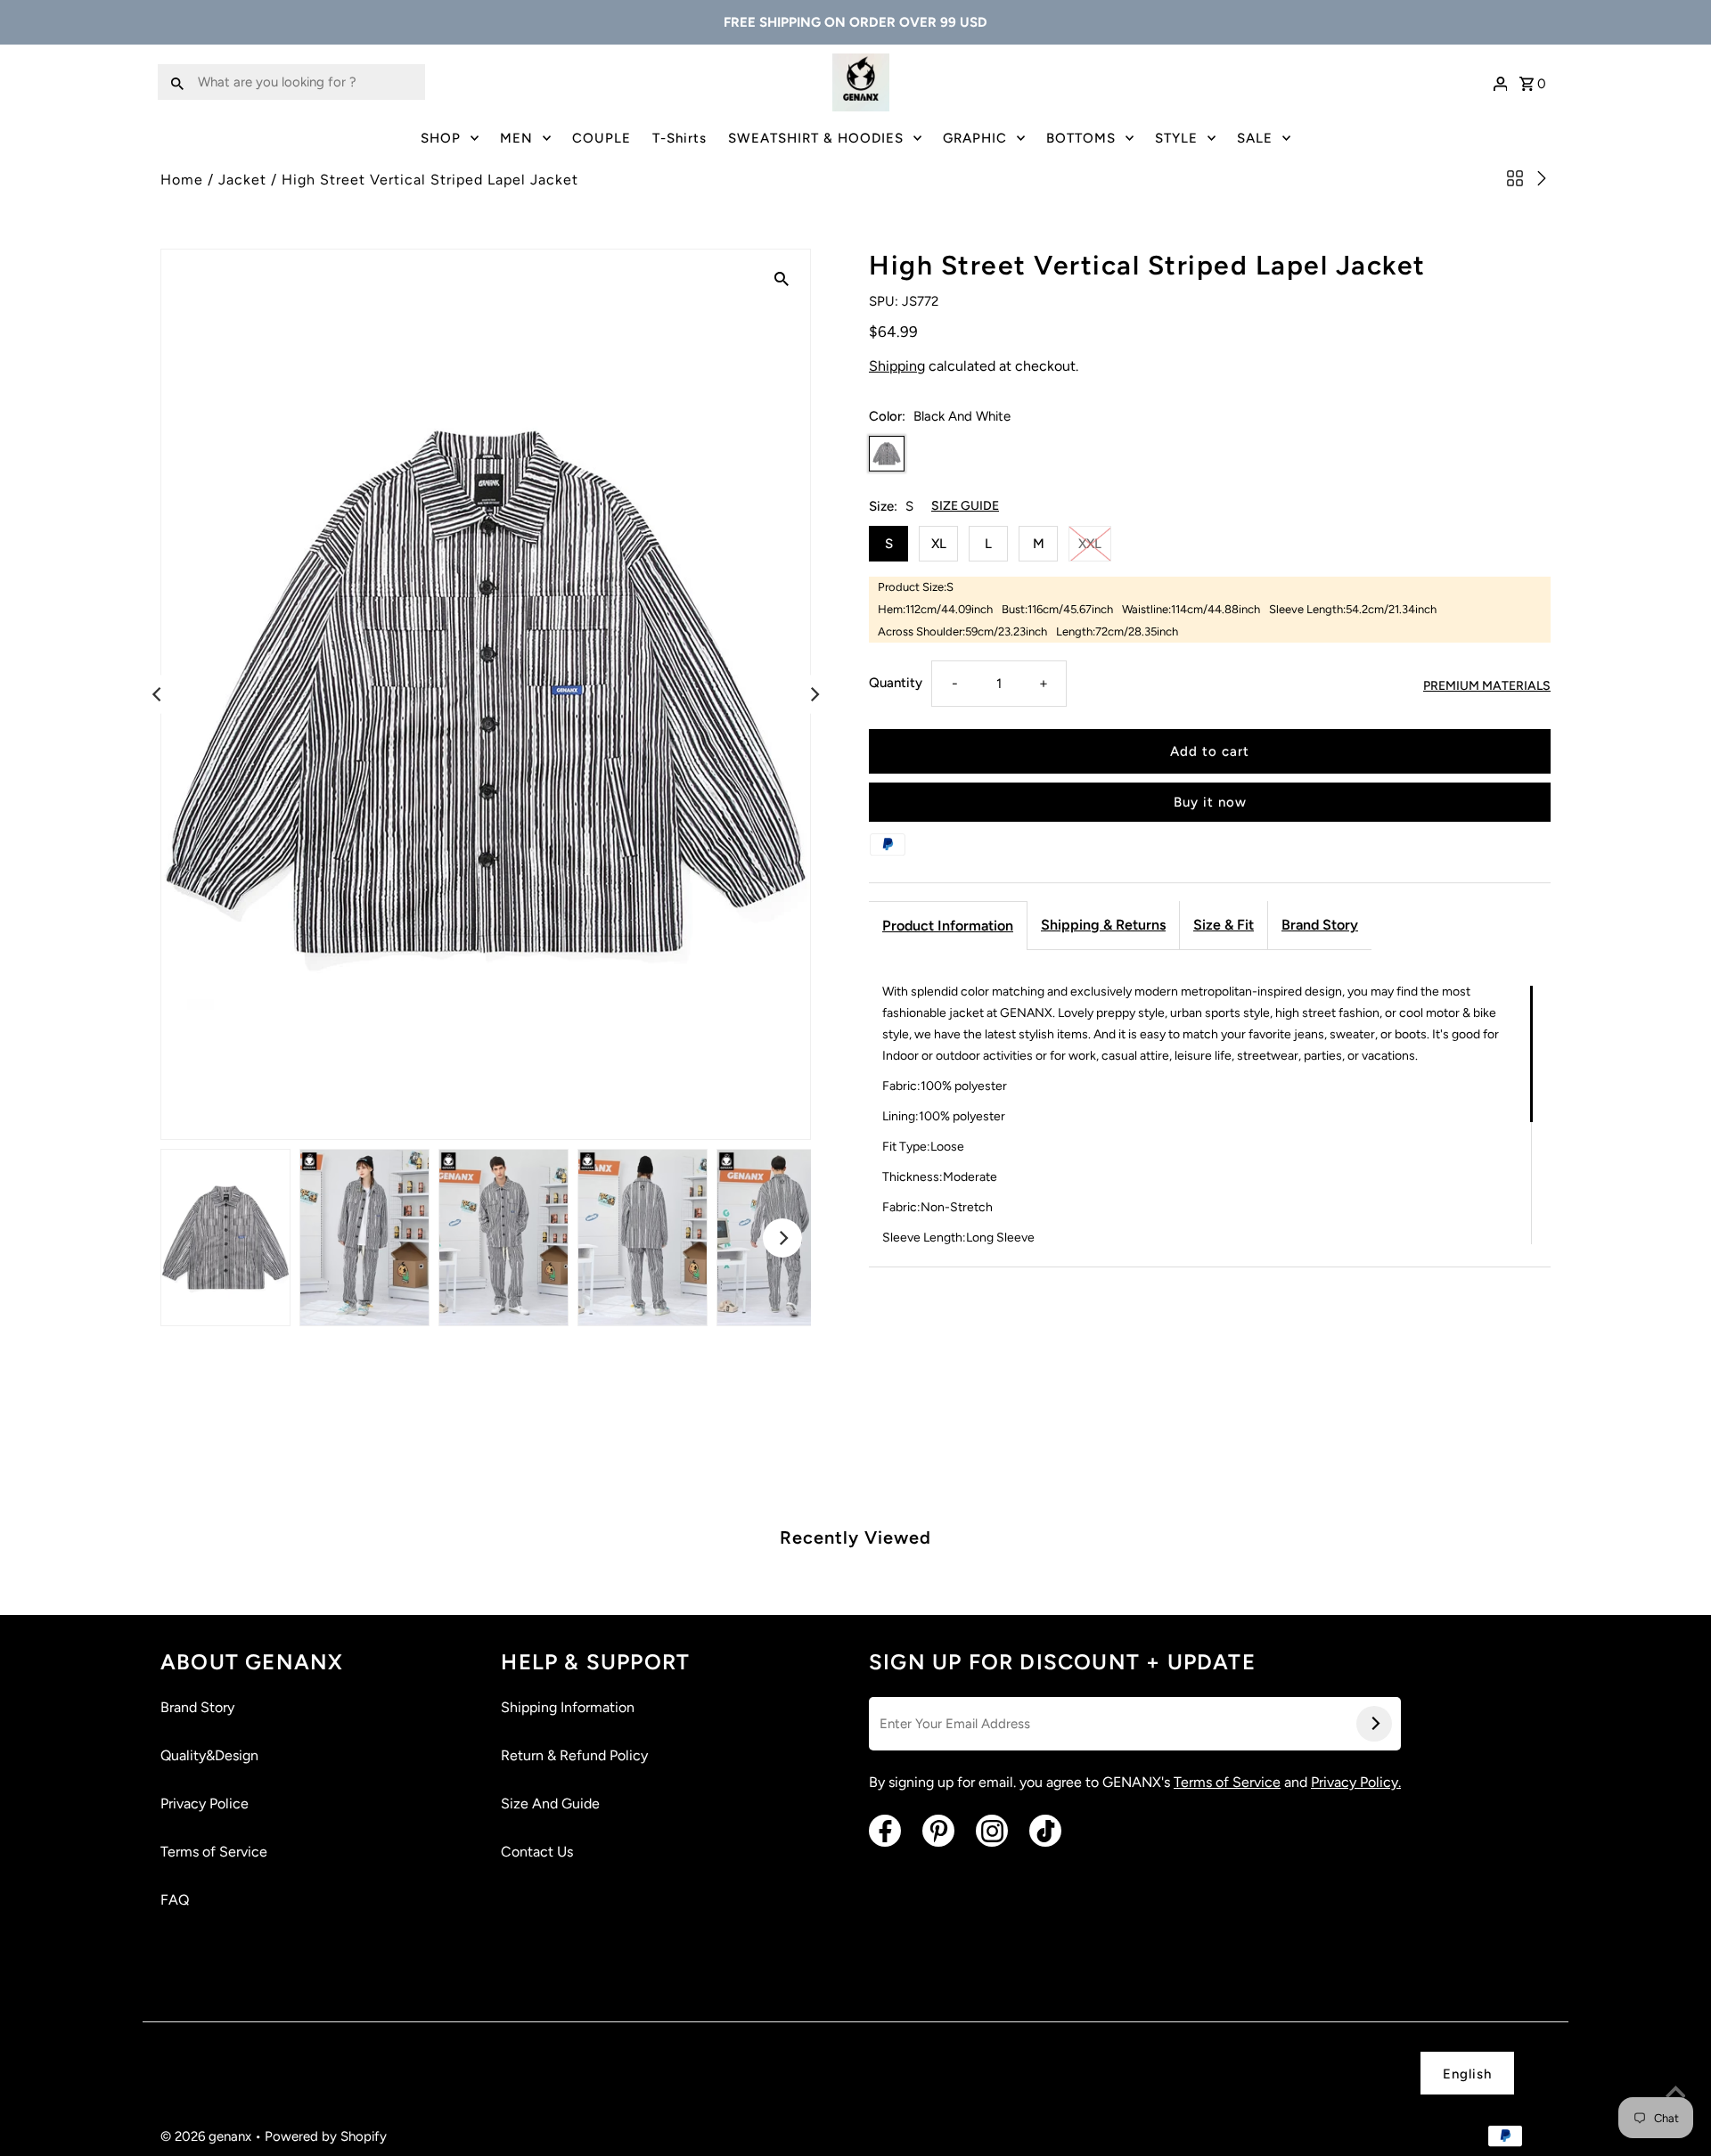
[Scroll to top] (1675, 2094)
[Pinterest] (938, 1831)
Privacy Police (205, 1803)
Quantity (896, 683)
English (1467, 2074)
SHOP (441, 138)
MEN (516, 138)
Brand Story (1320, 925)
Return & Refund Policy (574, 1755)
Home (182, 180)
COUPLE (602, 138)
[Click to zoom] (782, 278)
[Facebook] (885, 1831)
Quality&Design (209, 1755)
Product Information (948, 926)
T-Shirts (679, 138)
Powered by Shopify (326, 2136)
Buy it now (1210, 802)
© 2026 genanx (208, 2136)
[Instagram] (992, 1831)
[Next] (814, 694)
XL (939, 544)
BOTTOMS (1081, 138)
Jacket (242, 180)
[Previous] (158, 694)
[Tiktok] (1045, 1831)
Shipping (897, 366)
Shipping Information (568, 1707)
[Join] (1374, 1724)
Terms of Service (214, 1852)
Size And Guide (550, 1803)
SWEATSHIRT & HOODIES (816, 138)
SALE (1255, 138)
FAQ (175, 1900)
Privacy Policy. (1356, 1782)
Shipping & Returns (1103, 925)
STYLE (1176, 138)
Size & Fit (1224, 925)
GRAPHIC (975, 138)
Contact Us (537, 1852)
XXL (1090, 544)
